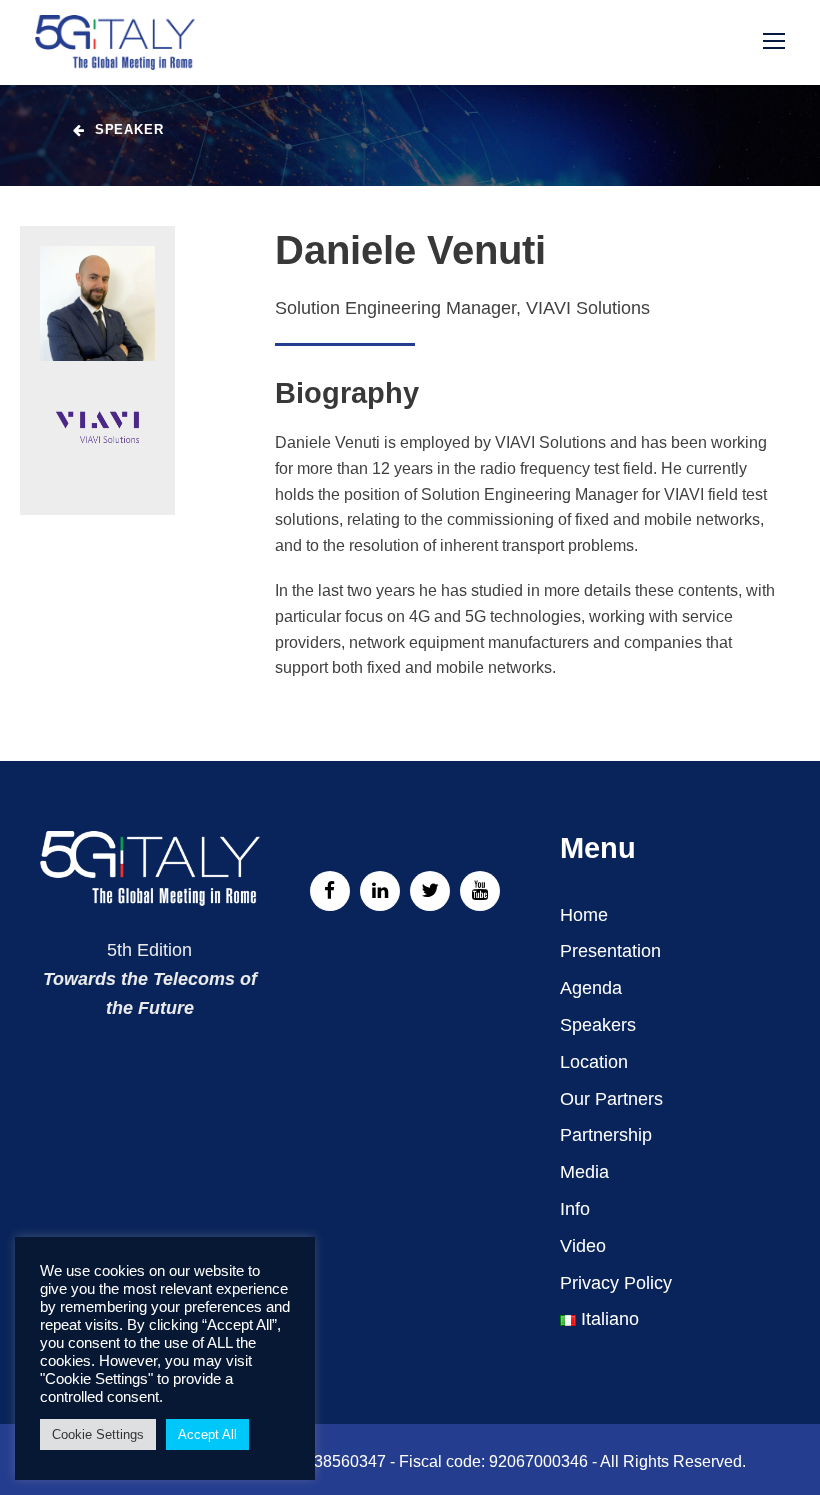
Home (584, 915)
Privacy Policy (616, 1283)
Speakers (598, 1025)
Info (575, 1209)
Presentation (610, 951)
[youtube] (480, 891)
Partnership (606, 1135)
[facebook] (330, 891)
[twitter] (430, 891)
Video (583, 1246)
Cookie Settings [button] (98, 1434)
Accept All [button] (207, 1434)
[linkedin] (380, 891)
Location (594, 1062)
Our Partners (611, 1099)
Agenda (591, 988)
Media (584, 1172)
